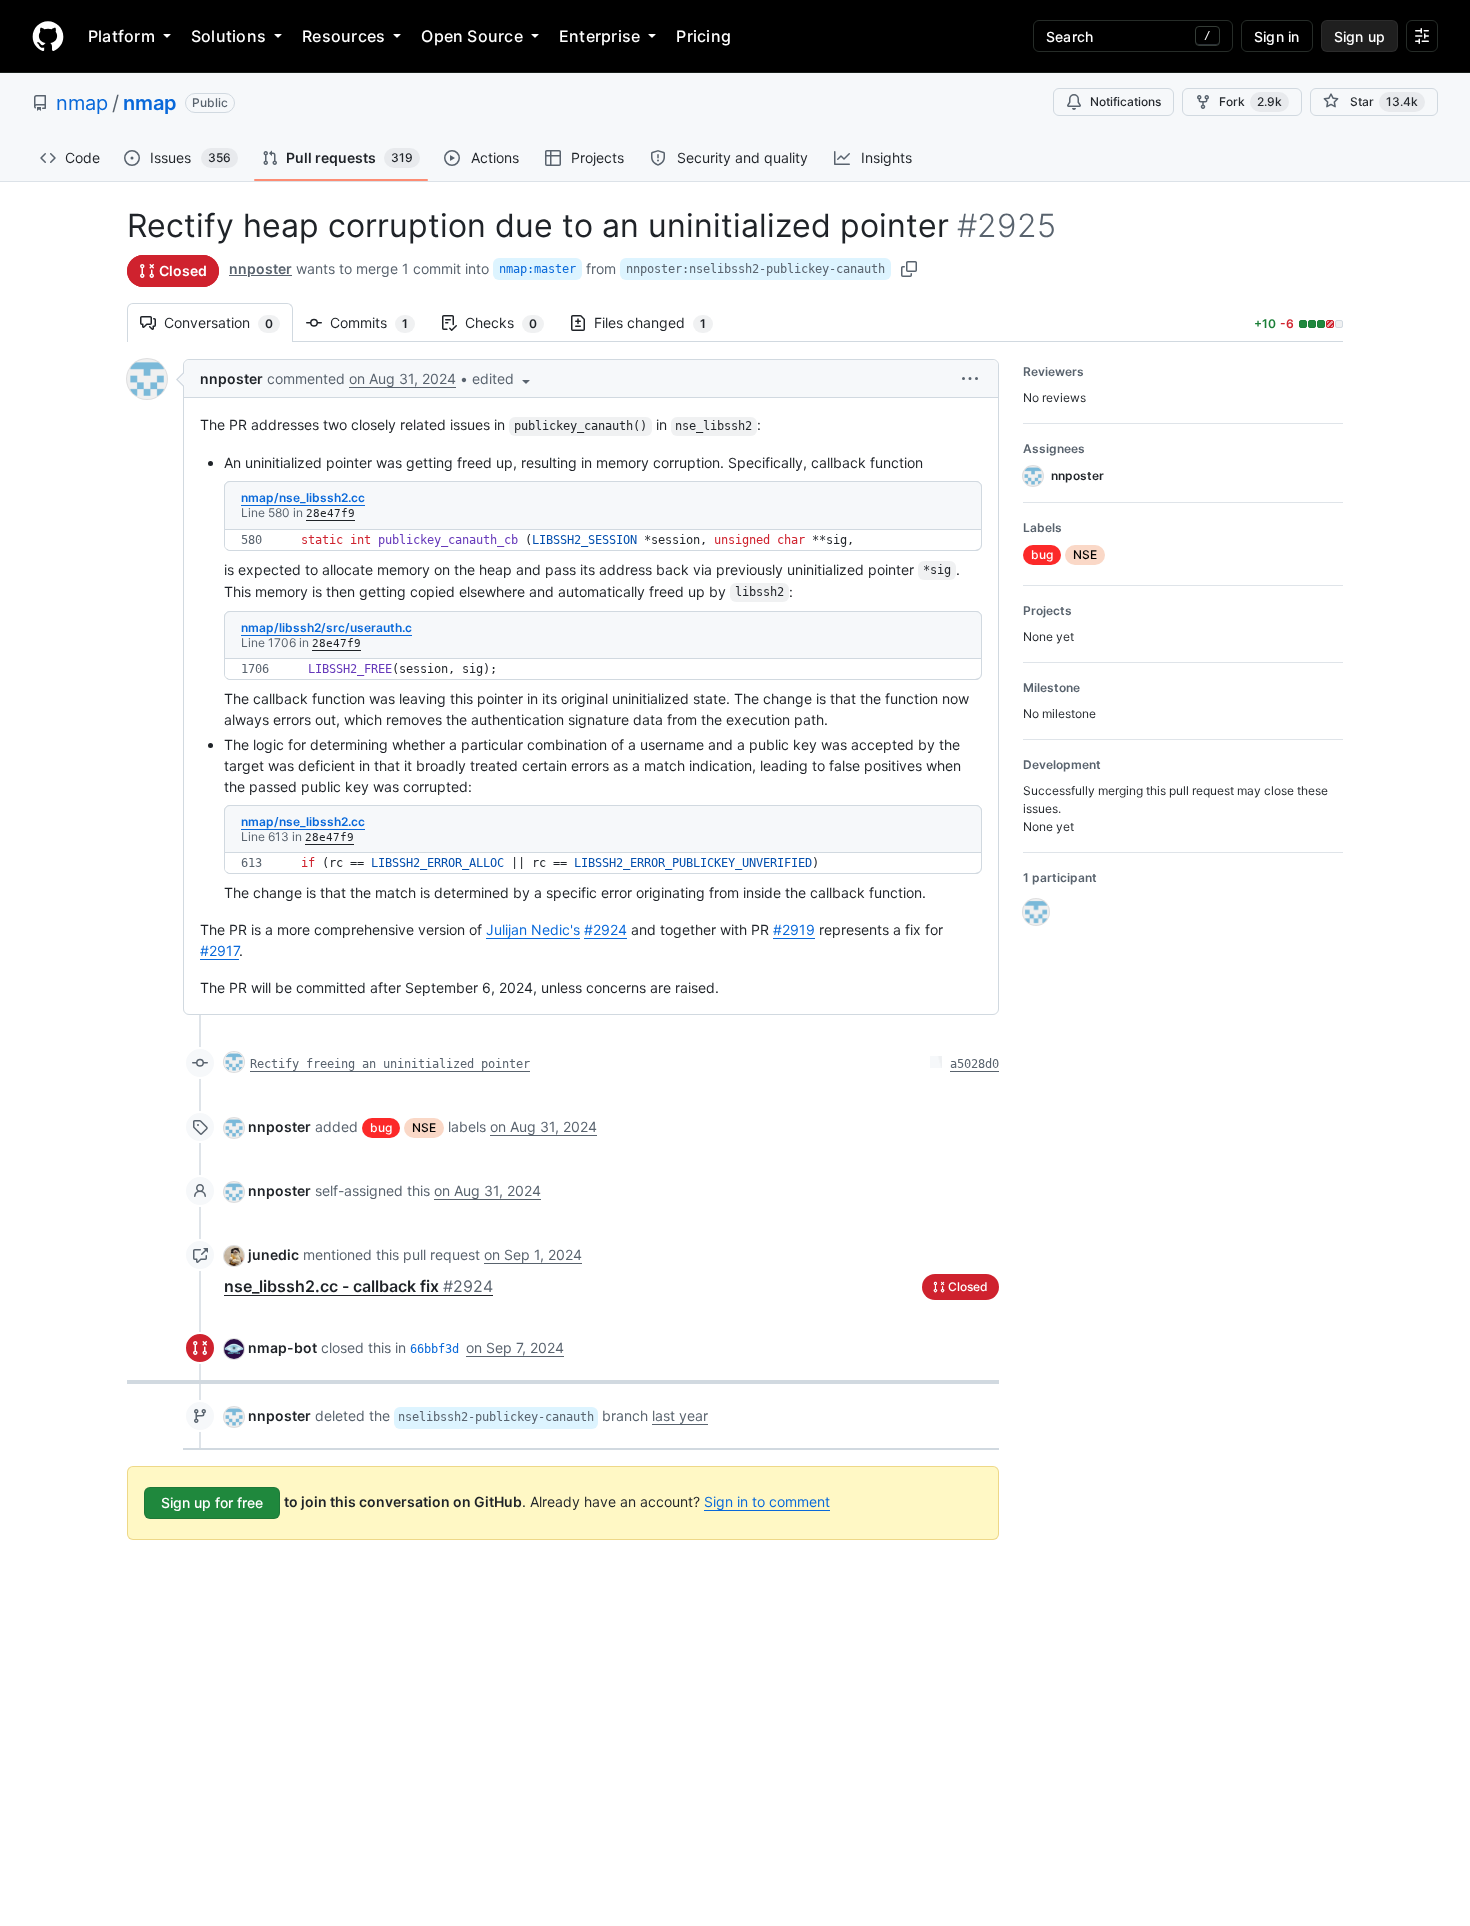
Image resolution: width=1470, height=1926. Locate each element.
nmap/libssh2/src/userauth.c (326, 627)
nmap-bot (282, 1347)
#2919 (794, 929)
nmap (82, 103)
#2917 (219, 950)
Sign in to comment (767, 1501)
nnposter (260, 268)
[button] (503, 378)
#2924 (605, 929)
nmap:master (537, 269)
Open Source (472, 36)
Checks (511, 322)
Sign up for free (212, 1502)
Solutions (228, 36)
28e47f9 (330, 513)
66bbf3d (434, 1349)
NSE (424, 1127)
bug (381, 1127)
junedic (273, 1254)
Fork (1250, 101)
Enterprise (599, 36)
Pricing (703, 36)
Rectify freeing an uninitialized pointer (390, 1064)
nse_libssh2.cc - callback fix (358, 1286)
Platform (121, 36)
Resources (343, 36)
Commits (379, 322)
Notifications (1125, 101)
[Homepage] (48, 36)
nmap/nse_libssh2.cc (303, 497)
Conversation (228, 322)
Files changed (660, 322)
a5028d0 (974, 1064)
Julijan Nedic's (533, 929)
